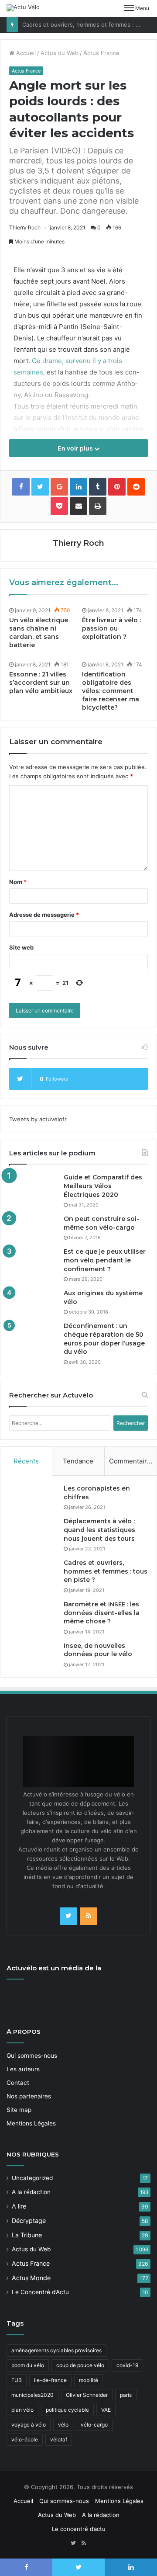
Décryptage (29, 2221)
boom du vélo (28, 2365)
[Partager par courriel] (78, 506)
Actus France (101, 53)
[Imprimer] (98, 506)
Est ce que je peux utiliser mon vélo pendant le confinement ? (105, 1260)
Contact (18, 2083)
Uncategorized (32, 2178)
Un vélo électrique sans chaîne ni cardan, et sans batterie (39, 633)
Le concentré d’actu (79, 2529)
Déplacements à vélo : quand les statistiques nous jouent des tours (99, 1530)
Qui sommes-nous (32, 2056)
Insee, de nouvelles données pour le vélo (98, 1650)
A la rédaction (31, 2192)
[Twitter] (68, 1916)
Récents (26, 1461)
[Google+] (59, 487)
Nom (18, 882)
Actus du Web (60, 53)
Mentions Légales (31, 2123)
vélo (63, 2425)
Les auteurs (23, 2069)
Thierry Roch (25, 227)
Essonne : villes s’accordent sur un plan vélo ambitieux (41, 683)
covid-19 (127, 2365)
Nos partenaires (29, 2096)
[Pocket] (59, 506)
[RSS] (89, 1916)
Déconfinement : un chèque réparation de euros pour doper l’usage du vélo (104, 1339)
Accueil (25, 53)
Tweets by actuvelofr (38, 1119)
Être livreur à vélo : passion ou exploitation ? (111, 628)
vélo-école (25, 2439)
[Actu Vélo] (23, 8)
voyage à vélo (29, 2425)
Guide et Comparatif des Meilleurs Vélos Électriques (103, 1186)
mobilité (89, 2380)
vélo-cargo (94, 2425)
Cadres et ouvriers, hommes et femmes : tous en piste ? (106, 1571)
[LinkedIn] (78, 487)
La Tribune (27, 2235)
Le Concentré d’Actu (40, 2292)
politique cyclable (67, 2410)
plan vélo (22, 2410)
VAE (106, 2410)
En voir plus (76, 448)
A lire (19, 2206)
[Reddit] (136, 487)
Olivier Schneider (87, 2395)
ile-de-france (50, 2380)
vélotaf (59, 2439)
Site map (19, 2110)
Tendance (78, 1461)
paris (126, 2395)
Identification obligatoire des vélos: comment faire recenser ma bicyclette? (111, 691)
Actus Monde (31, 2278)
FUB (17, 2380)
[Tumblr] (98, 487)
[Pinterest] (117, 487)
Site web (21, 947)
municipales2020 (32, 2395)
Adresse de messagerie (44, 915)
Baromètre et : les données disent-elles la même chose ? (102, 1613)
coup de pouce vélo (80, 2365)
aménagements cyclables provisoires (56, 2350)
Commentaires (132, 1461)
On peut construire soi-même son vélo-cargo (101, 1223)
